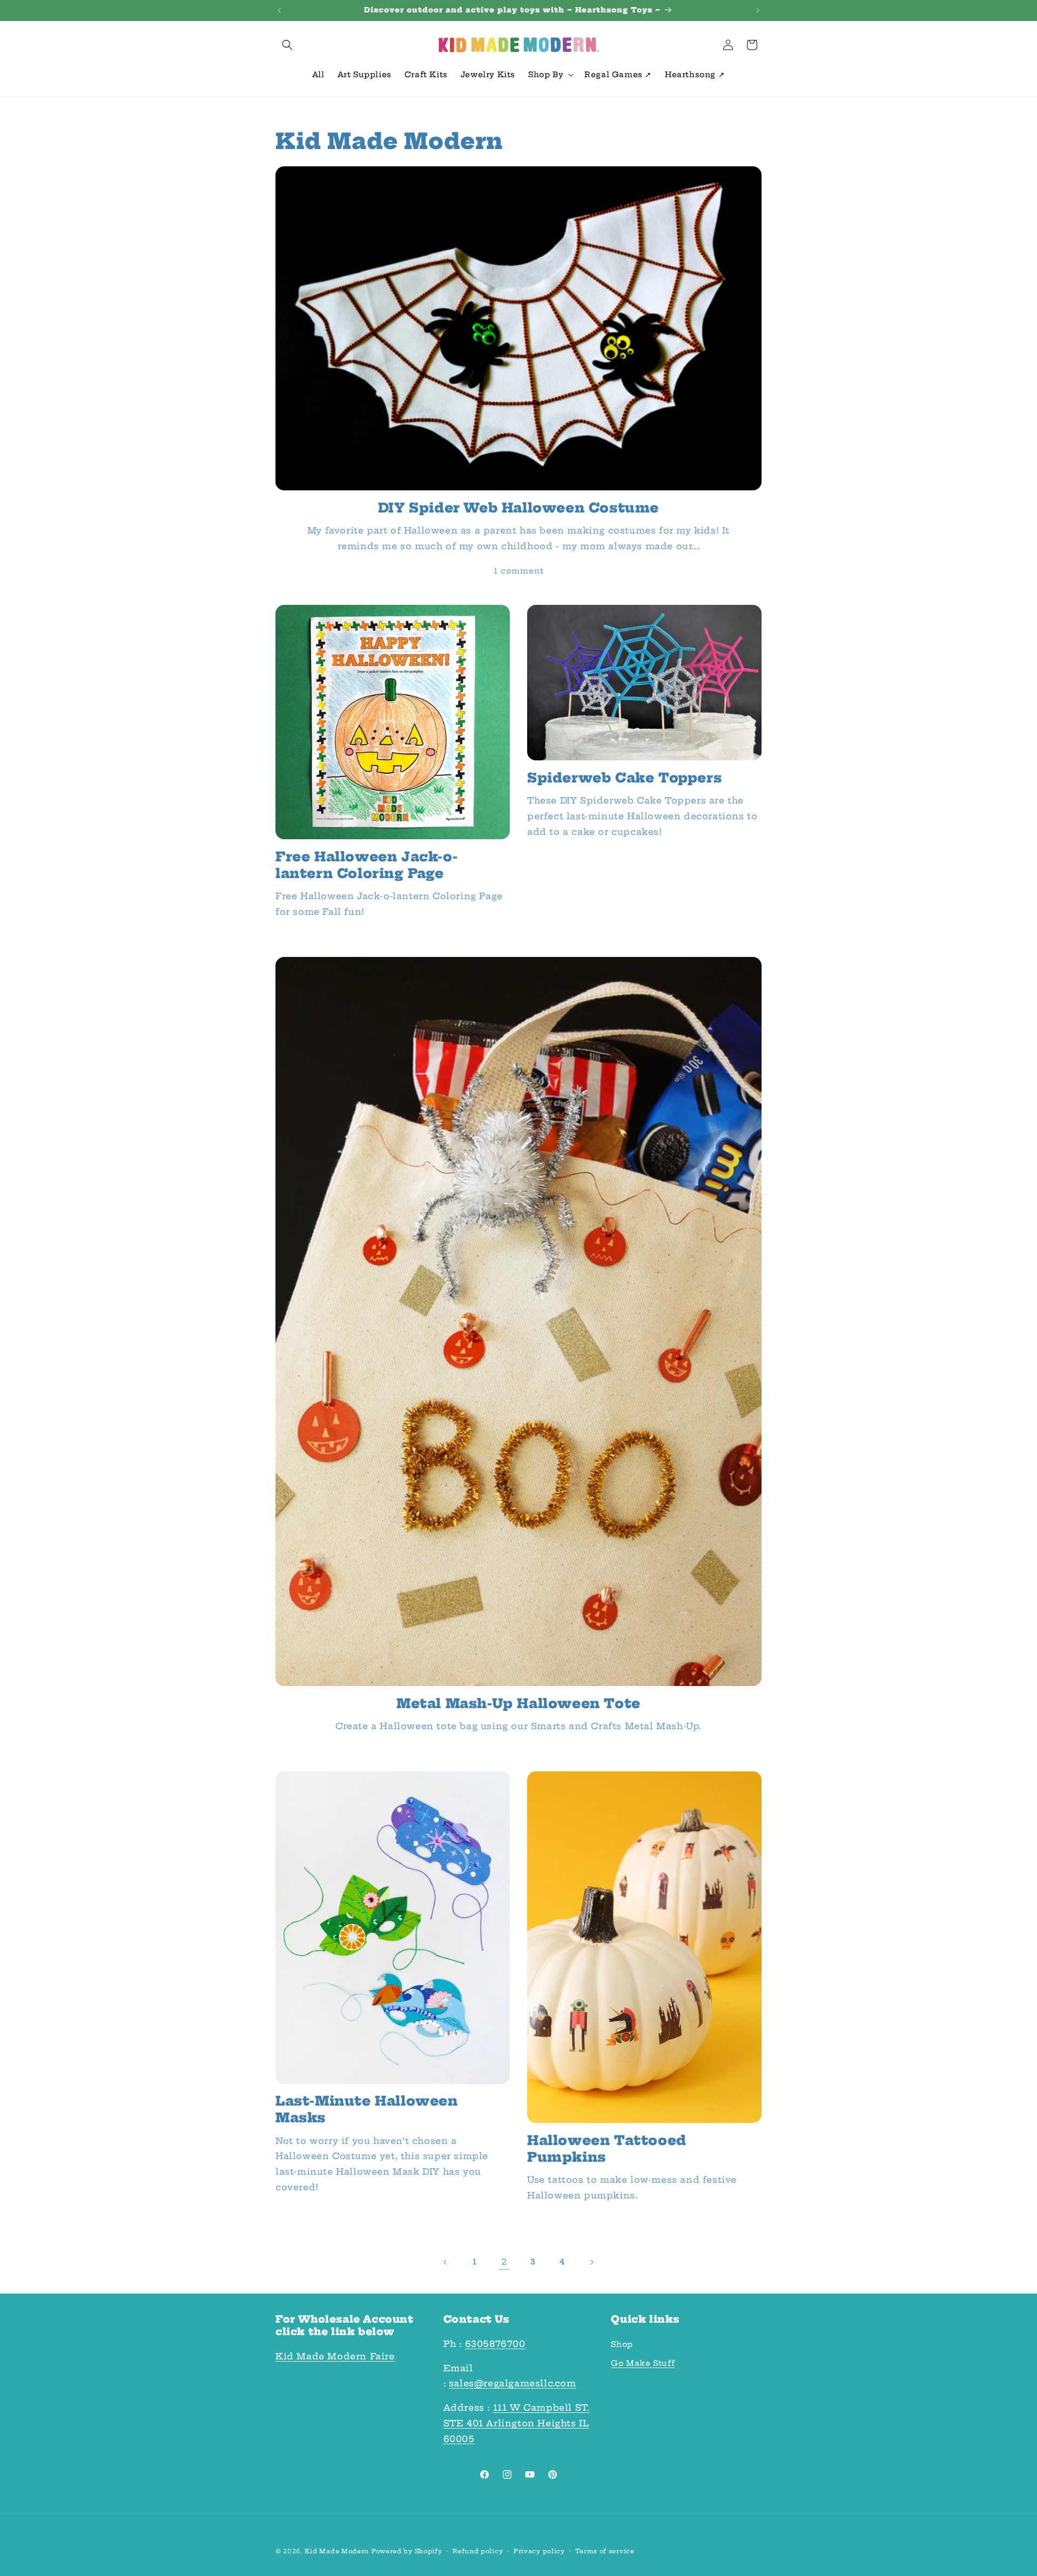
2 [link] (504, 2262)
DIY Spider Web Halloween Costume (518, 508)
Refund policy (478, 2551)
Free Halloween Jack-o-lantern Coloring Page (366, 865)
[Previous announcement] (279, 10)
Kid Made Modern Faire (335, 2356)
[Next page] (591, 2262)
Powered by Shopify (407, 2551)
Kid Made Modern (337, 2551)
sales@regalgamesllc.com (513, 2383)
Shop (622, 2344)
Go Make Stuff (643, 2363)
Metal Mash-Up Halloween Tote (518, 1703)
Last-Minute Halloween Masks (367, 2109)
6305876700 (495, 2344)
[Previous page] (446, 2262)
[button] (287, 45)
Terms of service (605, 2551)
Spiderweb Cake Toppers (624, 778)
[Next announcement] (758, 10)
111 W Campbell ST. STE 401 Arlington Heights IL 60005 (517, 2423)
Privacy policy (539, 2551)
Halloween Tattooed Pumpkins (607, 2149)
